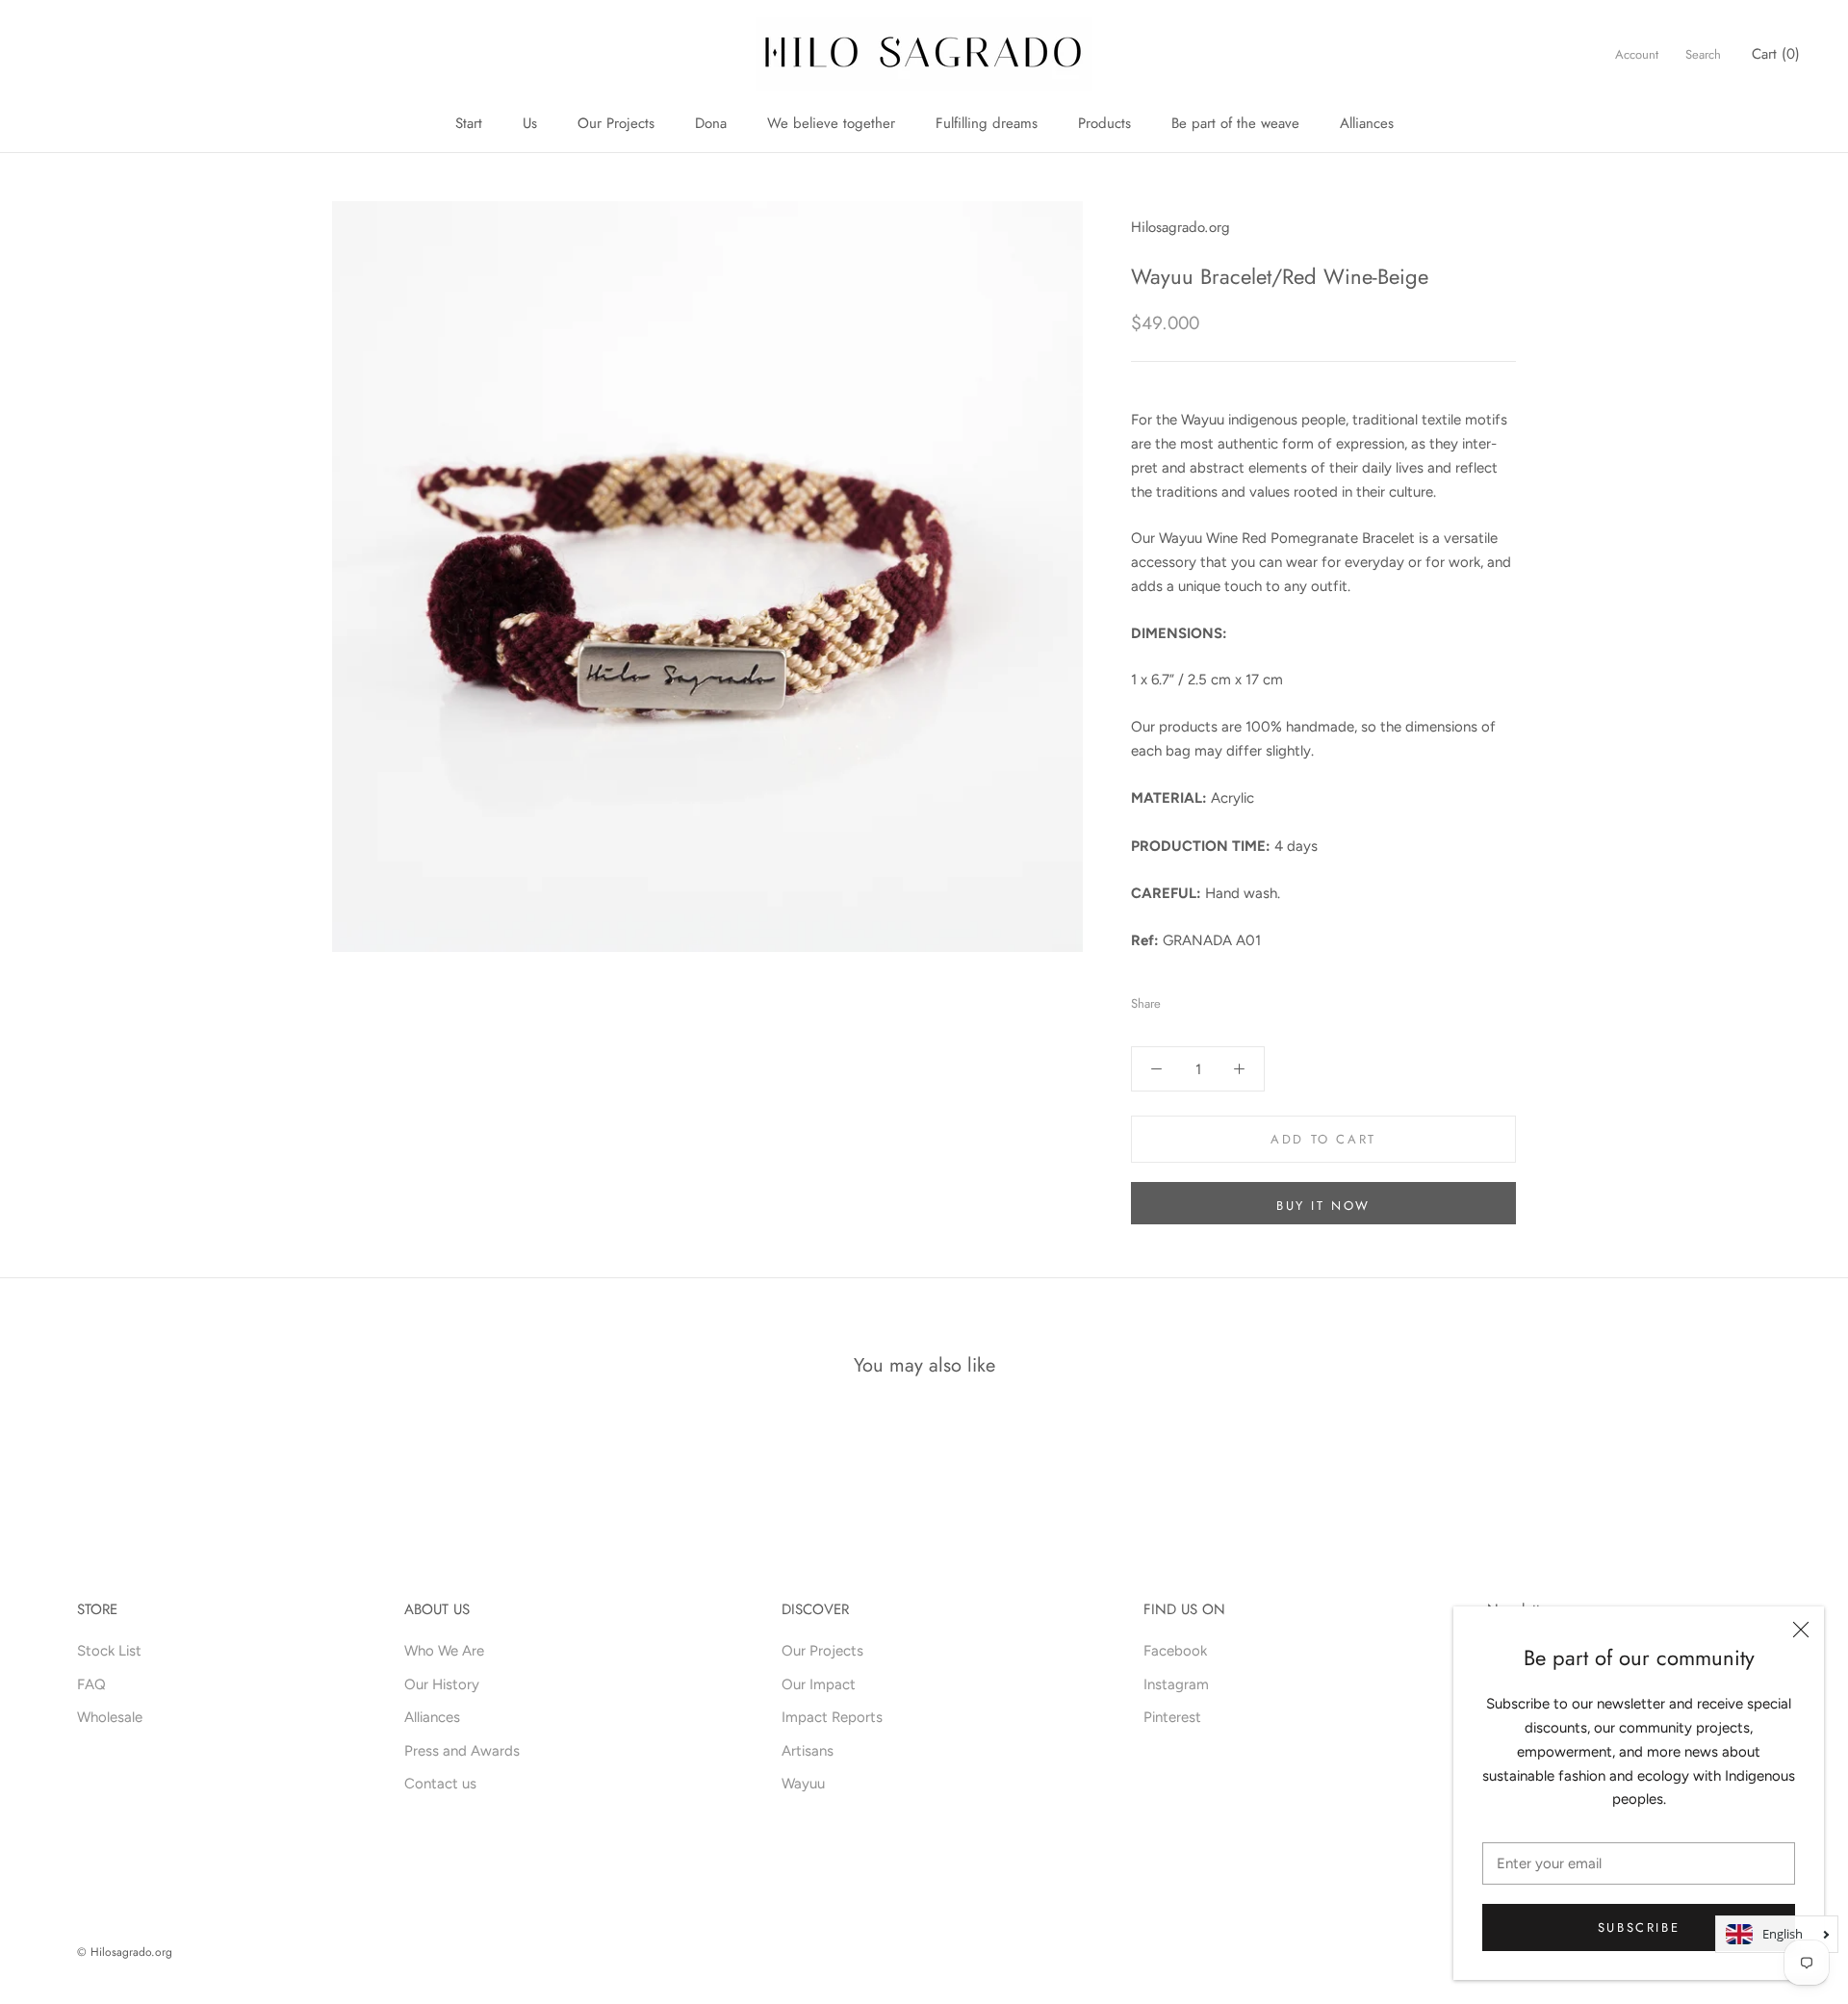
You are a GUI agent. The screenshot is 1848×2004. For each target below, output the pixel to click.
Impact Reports (832, 1717)
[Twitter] (1204, 999)
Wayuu (803, 1784)
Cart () (1776, 54)
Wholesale (110, 1717)
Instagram (1176, 1684)
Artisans (808, 1751)
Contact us (440, 1784)
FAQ (91, 1684)
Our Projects (616, 123)
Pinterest (1172, 1717)
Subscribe (1639, 1927)
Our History (442, 1684)
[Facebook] (1179, 999)
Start (469, 123)
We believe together (831, 123)
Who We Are (444, 1651)
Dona (711, 123)
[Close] (1801, 1630)
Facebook (1175, 1651)
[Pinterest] (1229, 999)
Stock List (109, 1651)
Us (530, 123)
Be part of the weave (1235, 123)
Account (1637, 54)
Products (1104, 123)
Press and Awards (462, 1751)
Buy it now (1323, 1206)
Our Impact (819, 1684)
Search (1703, 54)
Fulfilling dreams (987, 123)
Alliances (1367, 123)
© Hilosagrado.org (125, 1952)
